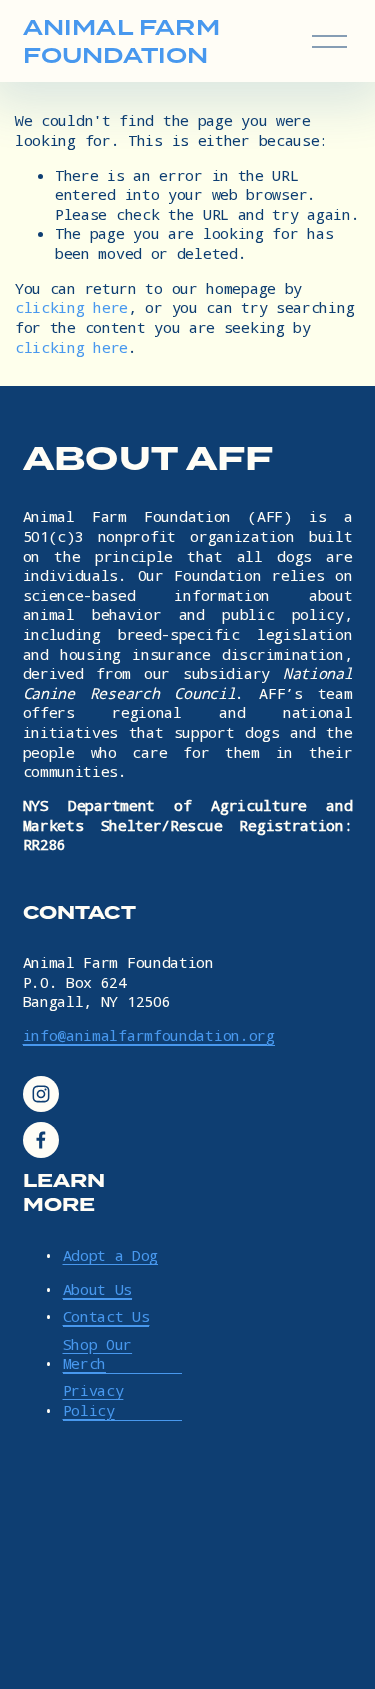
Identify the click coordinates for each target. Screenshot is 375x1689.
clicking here (71, 307)
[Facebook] (41, 1140)
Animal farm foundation (121, 41)
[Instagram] (41, 1094)
